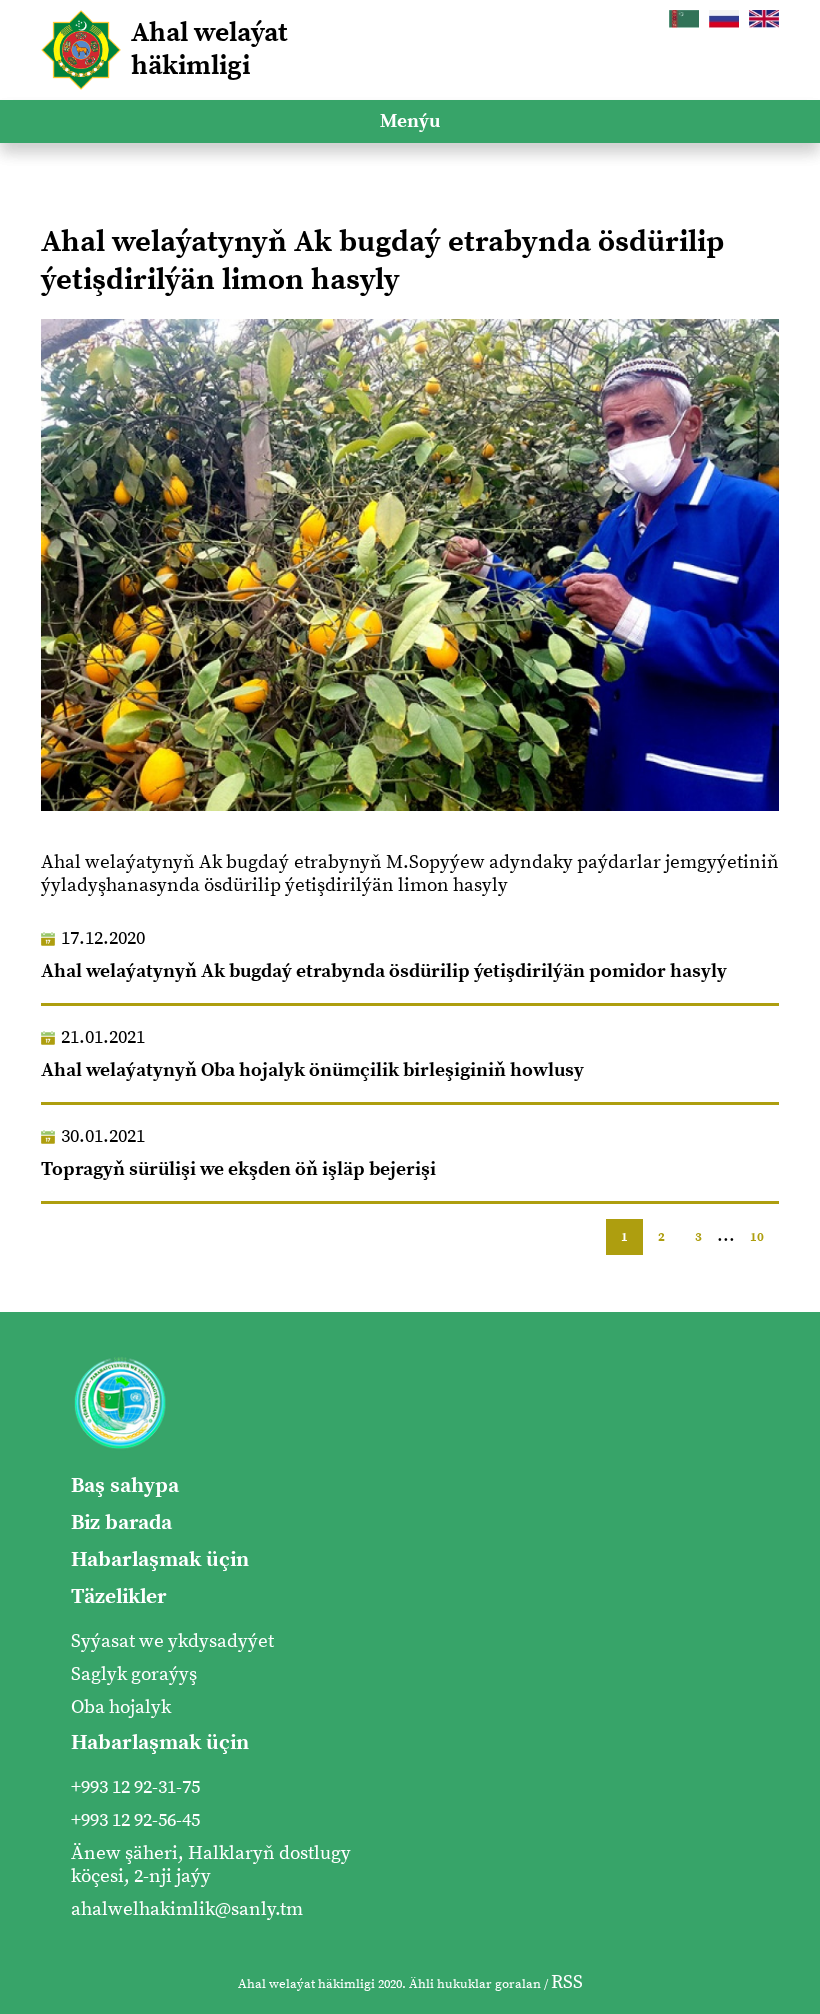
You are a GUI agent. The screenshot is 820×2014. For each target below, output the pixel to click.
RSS (567, 1982)
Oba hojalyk (121, 1707)
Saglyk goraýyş (134, 1674)
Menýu (410, 121)
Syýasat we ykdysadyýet (172, 1641)
